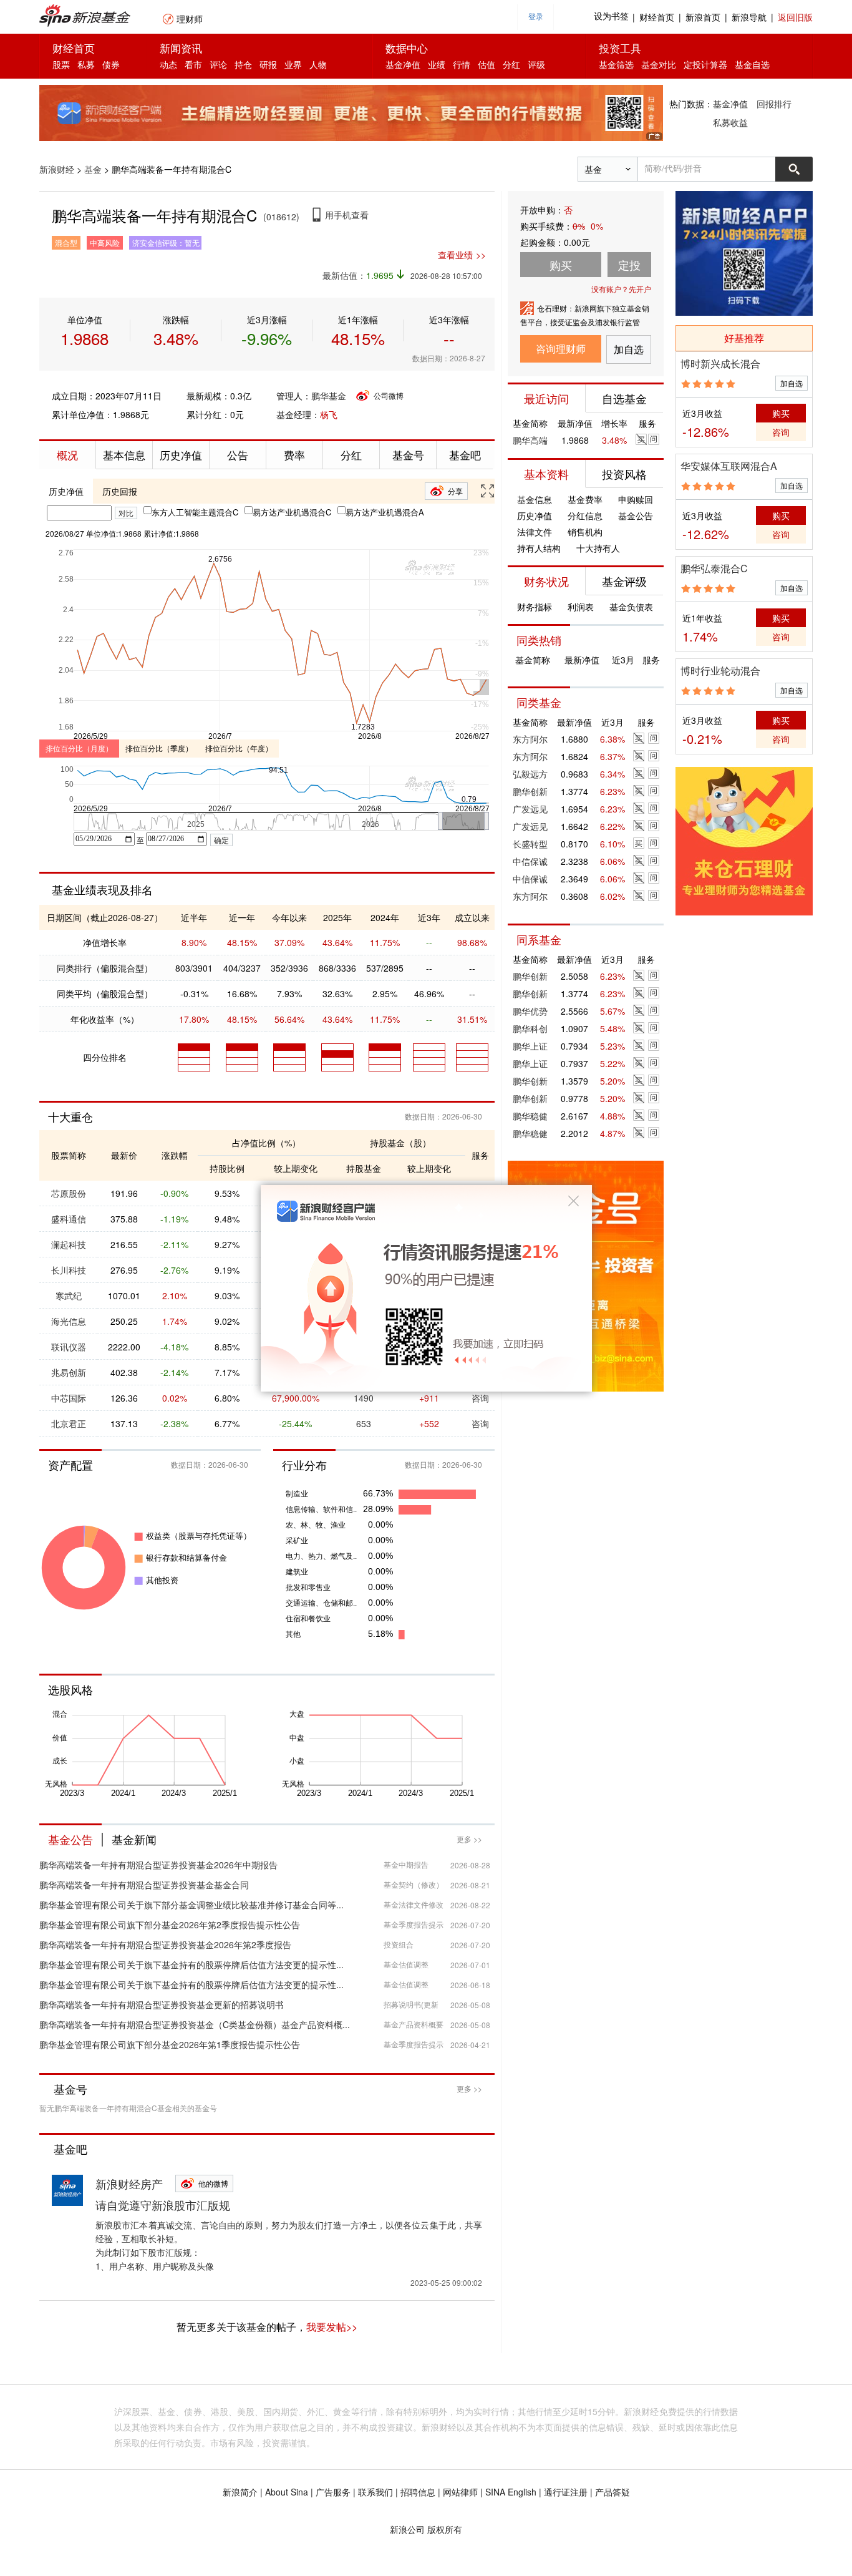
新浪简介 (240, 2492)
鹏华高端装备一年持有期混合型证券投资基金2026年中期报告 (158, 1865)
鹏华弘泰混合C (714, 568)
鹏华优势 (530, 1011)
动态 (168, 64)
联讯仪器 (69, 1347)
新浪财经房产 (129, 2183)
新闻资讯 (181, 48)
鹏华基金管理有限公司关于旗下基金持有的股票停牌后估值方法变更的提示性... (191, 1964)
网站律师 (460, 2492)
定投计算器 (705, 64)
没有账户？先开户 (621, 289)
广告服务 (333, 2492)
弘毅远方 (530, 774)
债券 (111, 64)
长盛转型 (530, 844)
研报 (268, 64)
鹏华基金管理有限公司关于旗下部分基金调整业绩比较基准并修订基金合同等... (191, 1905)
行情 (462, 64)
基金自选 (752, 64)
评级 (536, 64)
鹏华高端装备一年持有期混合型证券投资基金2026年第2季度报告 (165, 1944)
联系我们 (375, 2492)
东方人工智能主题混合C (195, 512)
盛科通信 (69, 1219)
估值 (487, 64)
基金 (93, 169)
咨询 (480, 1423)
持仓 (243, 64)
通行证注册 (566, 2492)
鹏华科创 (530, 1028)
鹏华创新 (530, 791)
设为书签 (611, 17)
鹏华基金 (329, 396)
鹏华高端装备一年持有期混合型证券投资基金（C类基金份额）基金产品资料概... (195, 2024)
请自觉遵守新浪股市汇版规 (163, 2205)
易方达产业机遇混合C (292, 512)
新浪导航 (749, 17)
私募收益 (730, 122)
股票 (61, 64)
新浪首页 (703, 17)
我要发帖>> (332, 2327)
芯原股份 (69, 1193)
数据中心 (407, 48)
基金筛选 (616, 64)
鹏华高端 (530, 440)
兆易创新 (69, 1372)
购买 (781, 413)
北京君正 (69, 1423)
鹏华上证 (530, 1046)
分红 (511, 64)
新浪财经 (57, 169)
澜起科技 (69, 1244)
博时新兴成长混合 (720, 363)
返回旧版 (795, 17)
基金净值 (403, 64)
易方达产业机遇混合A (385, 512)
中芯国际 (69, 1398)
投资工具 (620, 48)
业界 (293, 64)
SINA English (511, 2492)
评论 (218, 64)
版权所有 (445, 2529)
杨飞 (329, 414)
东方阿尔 (530, 739)
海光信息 (69, 1321)
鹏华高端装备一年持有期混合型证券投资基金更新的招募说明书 (162, 2004)
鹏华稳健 (530, 1116)
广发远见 (530, 809)
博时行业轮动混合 (720, 671)
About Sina (287, 2492)
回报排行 (774, 104)
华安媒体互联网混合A (729, 466)
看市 (193, 64)
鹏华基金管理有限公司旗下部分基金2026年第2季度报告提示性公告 (170, 1925)
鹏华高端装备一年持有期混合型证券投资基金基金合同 (144, 1885)
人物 (318, 64)
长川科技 (69, 1270)
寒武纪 (69, 1295)
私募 (86, 64)
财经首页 (657, 17)
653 (364, 1423)
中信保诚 (530, 861)
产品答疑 (612, 2492)
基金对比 (659, 64)
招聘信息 (418, 2492)
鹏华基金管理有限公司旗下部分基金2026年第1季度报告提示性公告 (170, 2044)
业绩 (437, 64)
